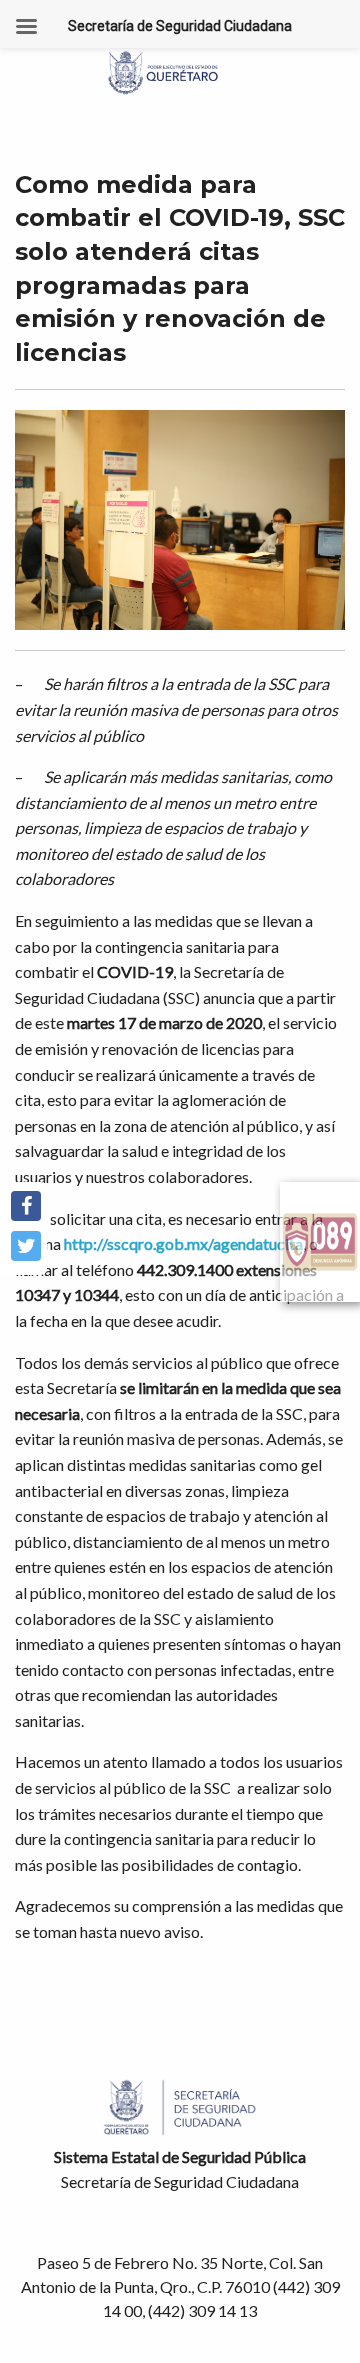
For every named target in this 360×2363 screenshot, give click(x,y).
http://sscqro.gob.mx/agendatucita (183, 1243)
